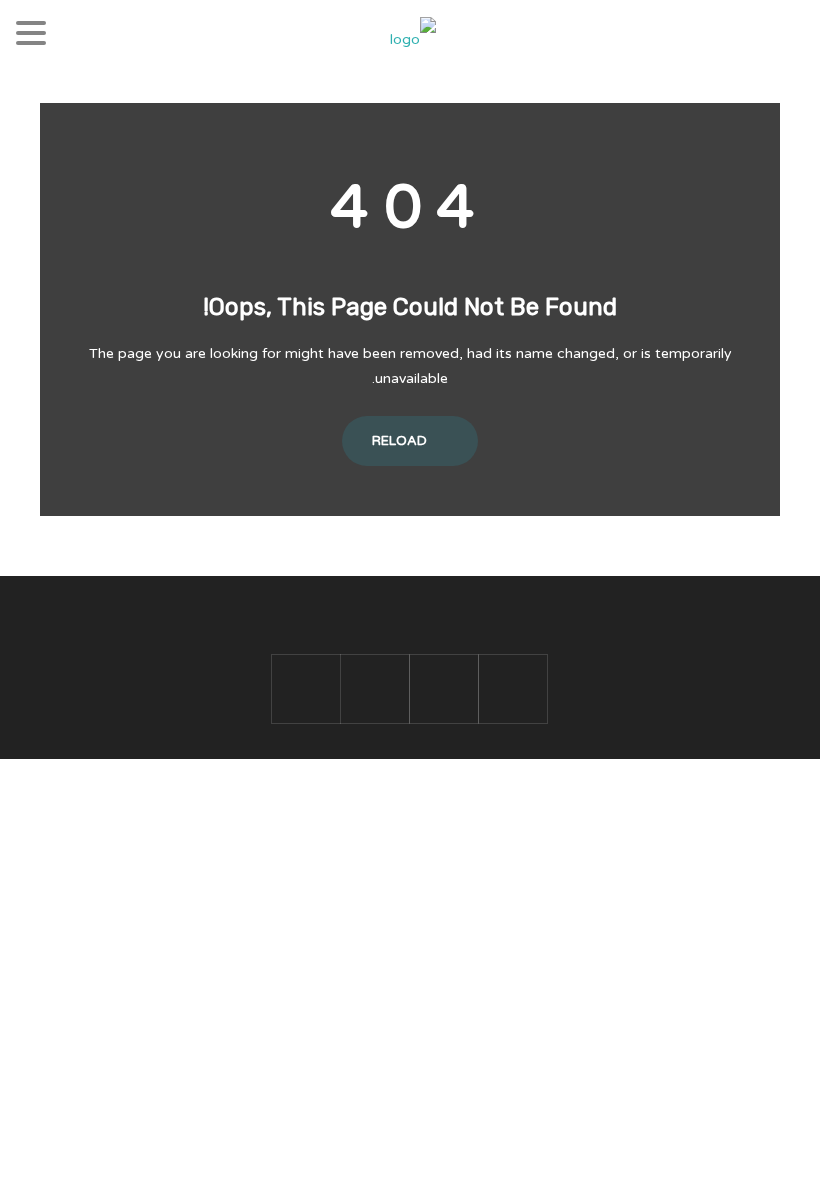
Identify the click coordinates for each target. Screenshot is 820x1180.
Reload (401, 441)
